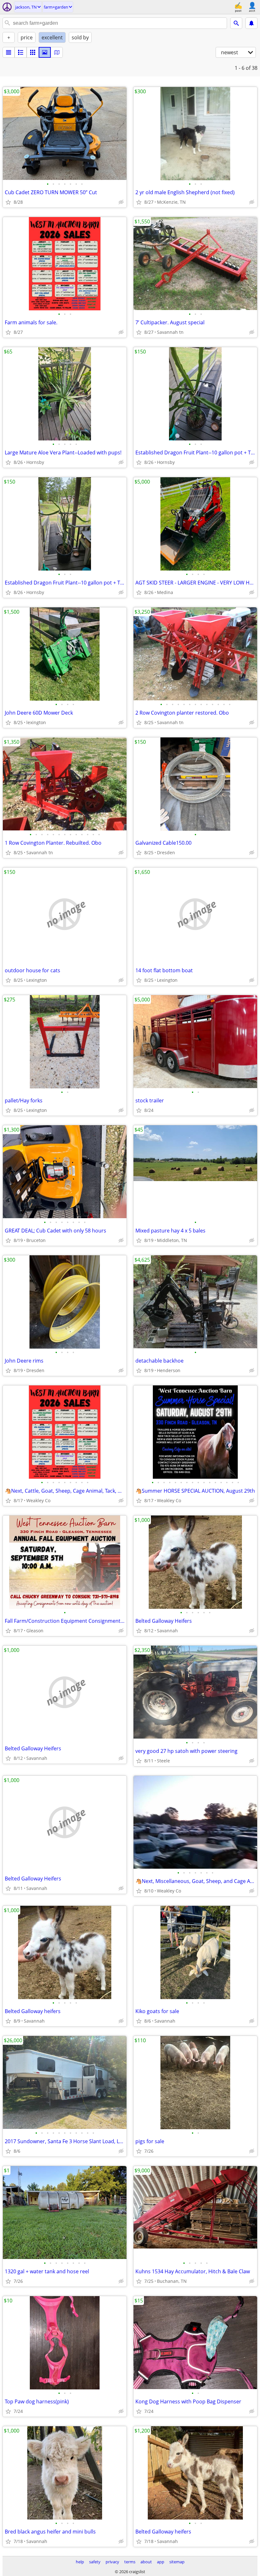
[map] (57, 52)
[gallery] (45, 52)
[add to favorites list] (8, 202)
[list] (9, 52)
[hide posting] (121, 202)
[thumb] (21, 52)
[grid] (33, 52)
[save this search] (251, 23)
